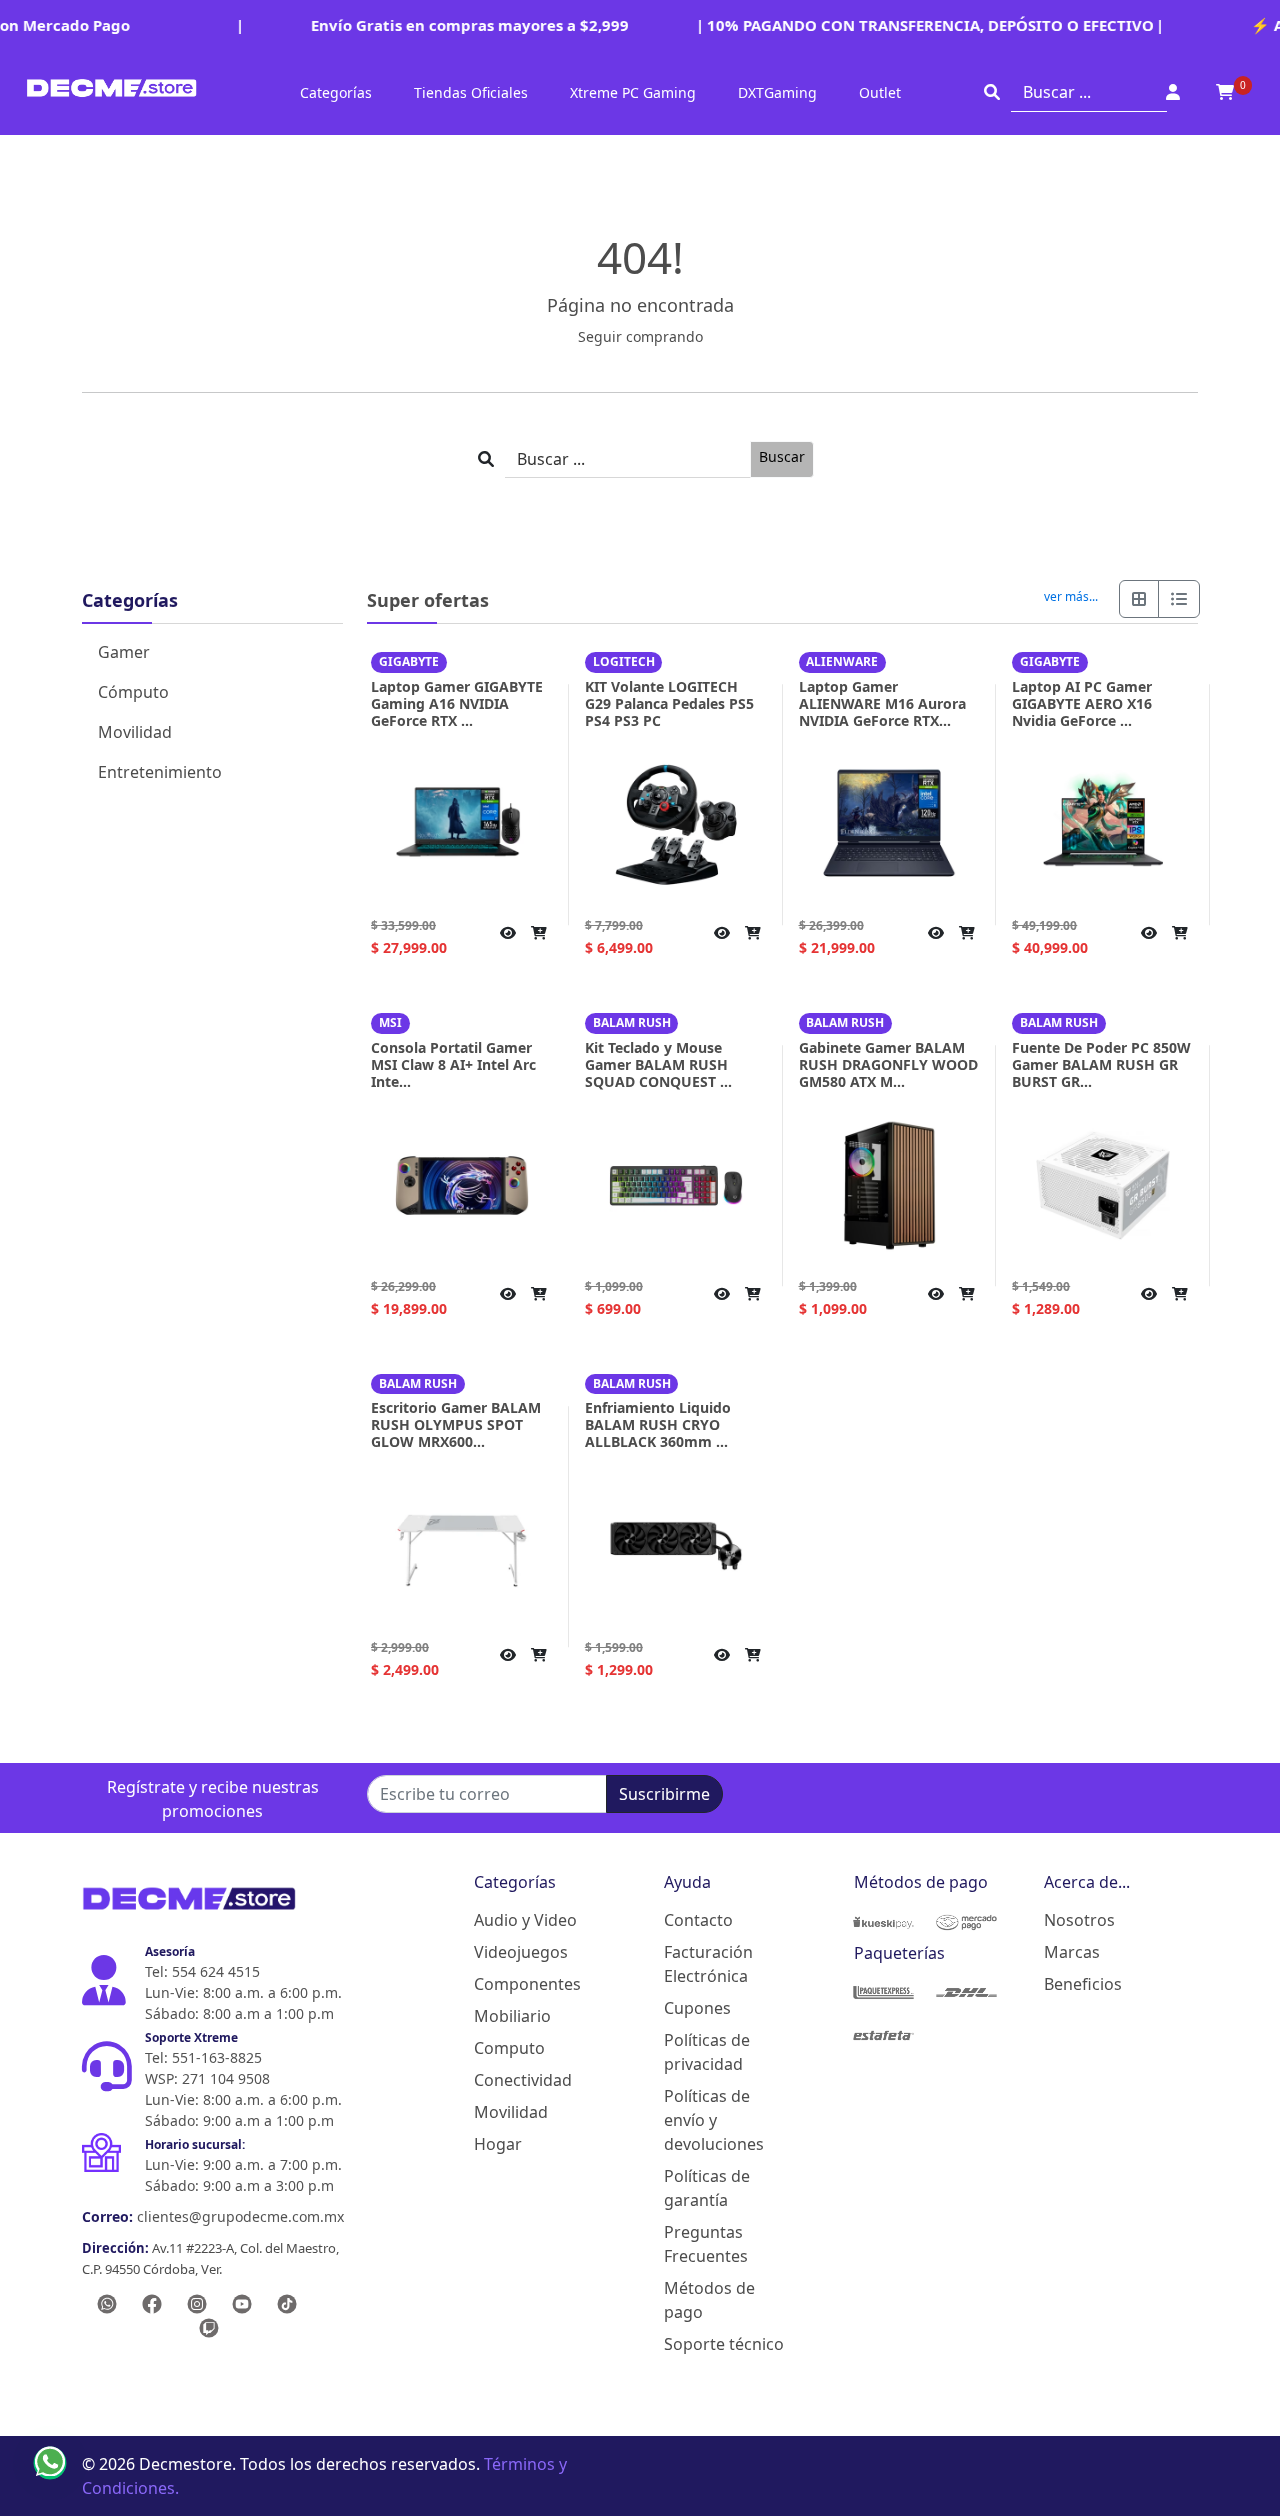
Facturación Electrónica (708, 1964)
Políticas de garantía (707, 2188)
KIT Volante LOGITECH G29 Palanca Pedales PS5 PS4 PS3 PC (669, 703)
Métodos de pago (709, 2300)
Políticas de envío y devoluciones (714, 2120)
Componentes (527, 1984)
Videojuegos (521, 1952)
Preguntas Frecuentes (706, 2244)
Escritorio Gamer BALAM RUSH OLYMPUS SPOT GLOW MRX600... (456, 1424)
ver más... (1071, 597)
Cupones (697, 2008)
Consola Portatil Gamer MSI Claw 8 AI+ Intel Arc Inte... (453, 1064)
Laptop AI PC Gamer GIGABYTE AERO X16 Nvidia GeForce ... (1082, 703)
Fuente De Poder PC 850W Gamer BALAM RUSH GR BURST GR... (1101, 1064)
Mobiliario (512, 2016)
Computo (509, 2048)
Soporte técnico (724, 2344)
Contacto (698, 1920)
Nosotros (1079, 1920)
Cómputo (133, 692)
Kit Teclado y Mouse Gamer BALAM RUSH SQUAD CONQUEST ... (658, 1064)
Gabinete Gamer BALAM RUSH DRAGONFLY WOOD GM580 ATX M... (888, 1064)
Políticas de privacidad (707, 2052)
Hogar (498, 2144)
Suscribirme (664, 1794)
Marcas (1072, 1952)
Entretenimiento (160, 772)
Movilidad (135, 732)
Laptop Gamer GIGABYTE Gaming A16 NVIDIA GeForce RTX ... (457, 703)
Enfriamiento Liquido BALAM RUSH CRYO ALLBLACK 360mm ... (658, 1424)
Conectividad (523, 2080)
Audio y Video (525, 1920)
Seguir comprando (640, 336)
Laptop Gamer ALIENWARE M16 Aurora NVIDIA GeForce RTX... (882, 703)
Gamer (124, 652)
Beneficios (1083, 1984)
